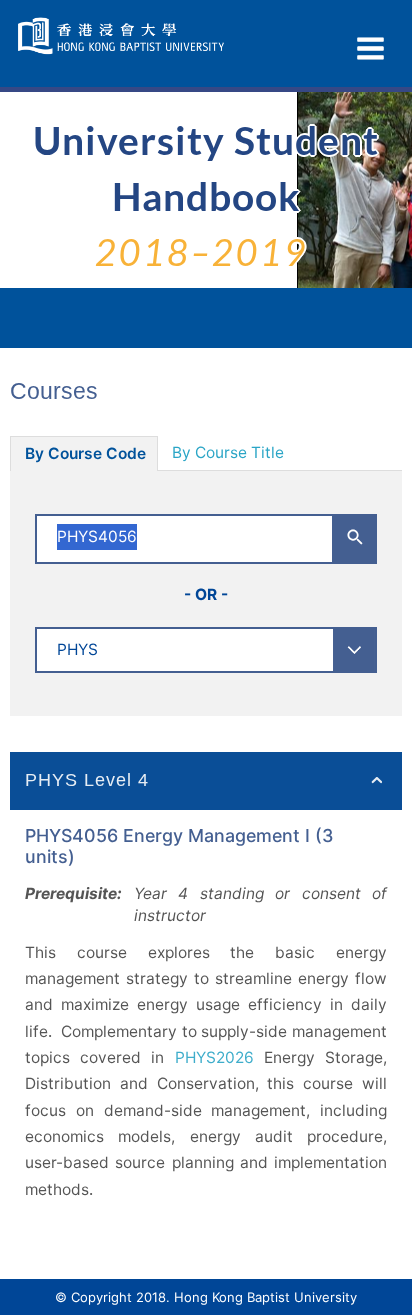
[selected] (123, 36)
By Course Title (228, 452)
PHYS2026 (214, 1057)
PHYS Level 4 (87, 780)
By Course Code (85, 453)
